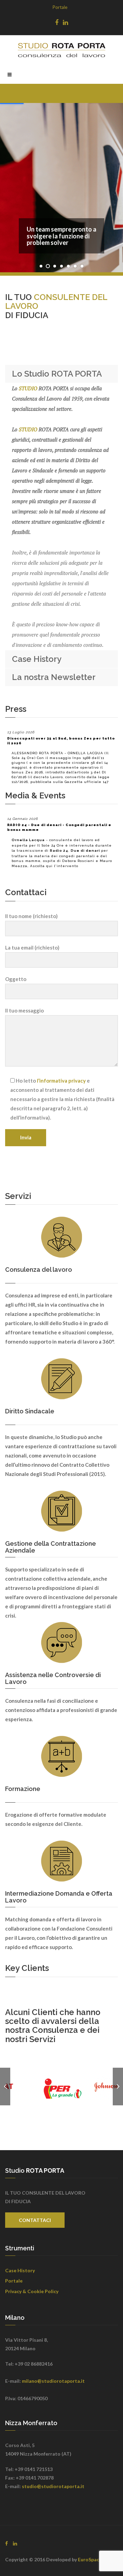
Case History (20, 2270)
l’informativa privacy (61, 1081)
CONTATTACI (35, 2220)
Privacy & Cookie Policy (32, 2291)
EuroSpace (90, 2559)
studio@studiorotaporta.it (53, 2486)
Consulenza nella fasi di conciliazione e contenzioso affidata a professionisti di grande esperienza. (61, 1710)
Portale (60, 7)
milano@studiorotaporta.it (53, 2381)
